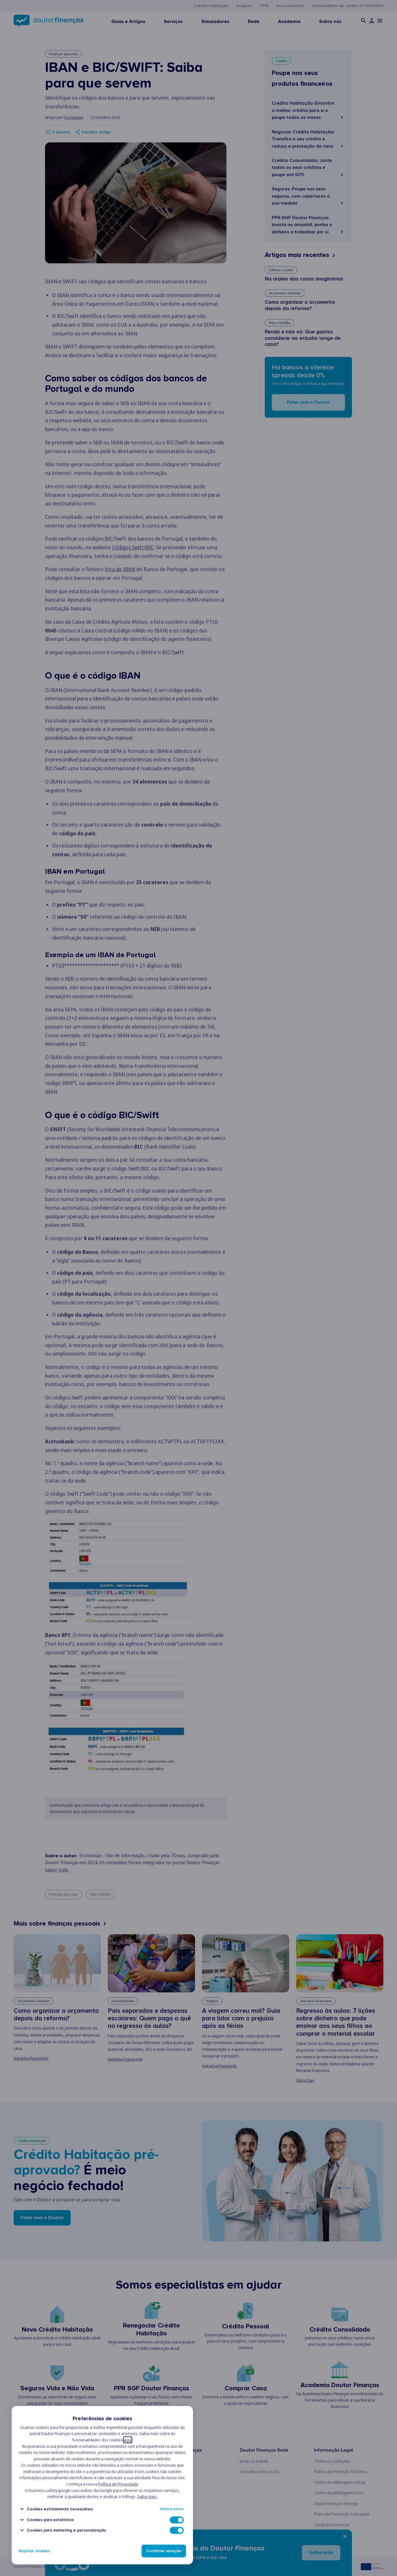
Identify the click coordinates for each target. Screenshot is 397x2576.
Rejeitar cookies (34, 2551)
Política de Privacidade (118, 2484)
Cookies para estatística (50, 2520)
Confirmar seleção (164, 2551)
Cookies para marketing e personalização (66, 2530)
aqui (128, 2440)
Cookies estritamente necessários (60, 2509)
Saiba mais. (147, 2497)
